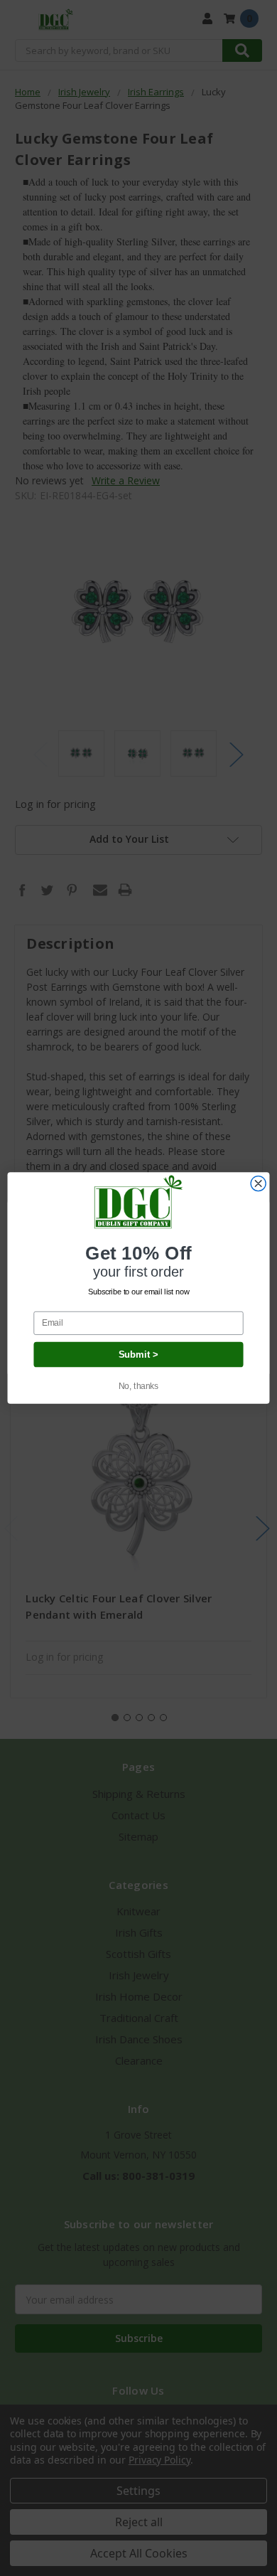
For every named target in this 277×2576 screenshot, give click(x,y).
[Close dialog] (258, 1184)
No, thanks (139, 1386)
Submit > (139, 1354)
